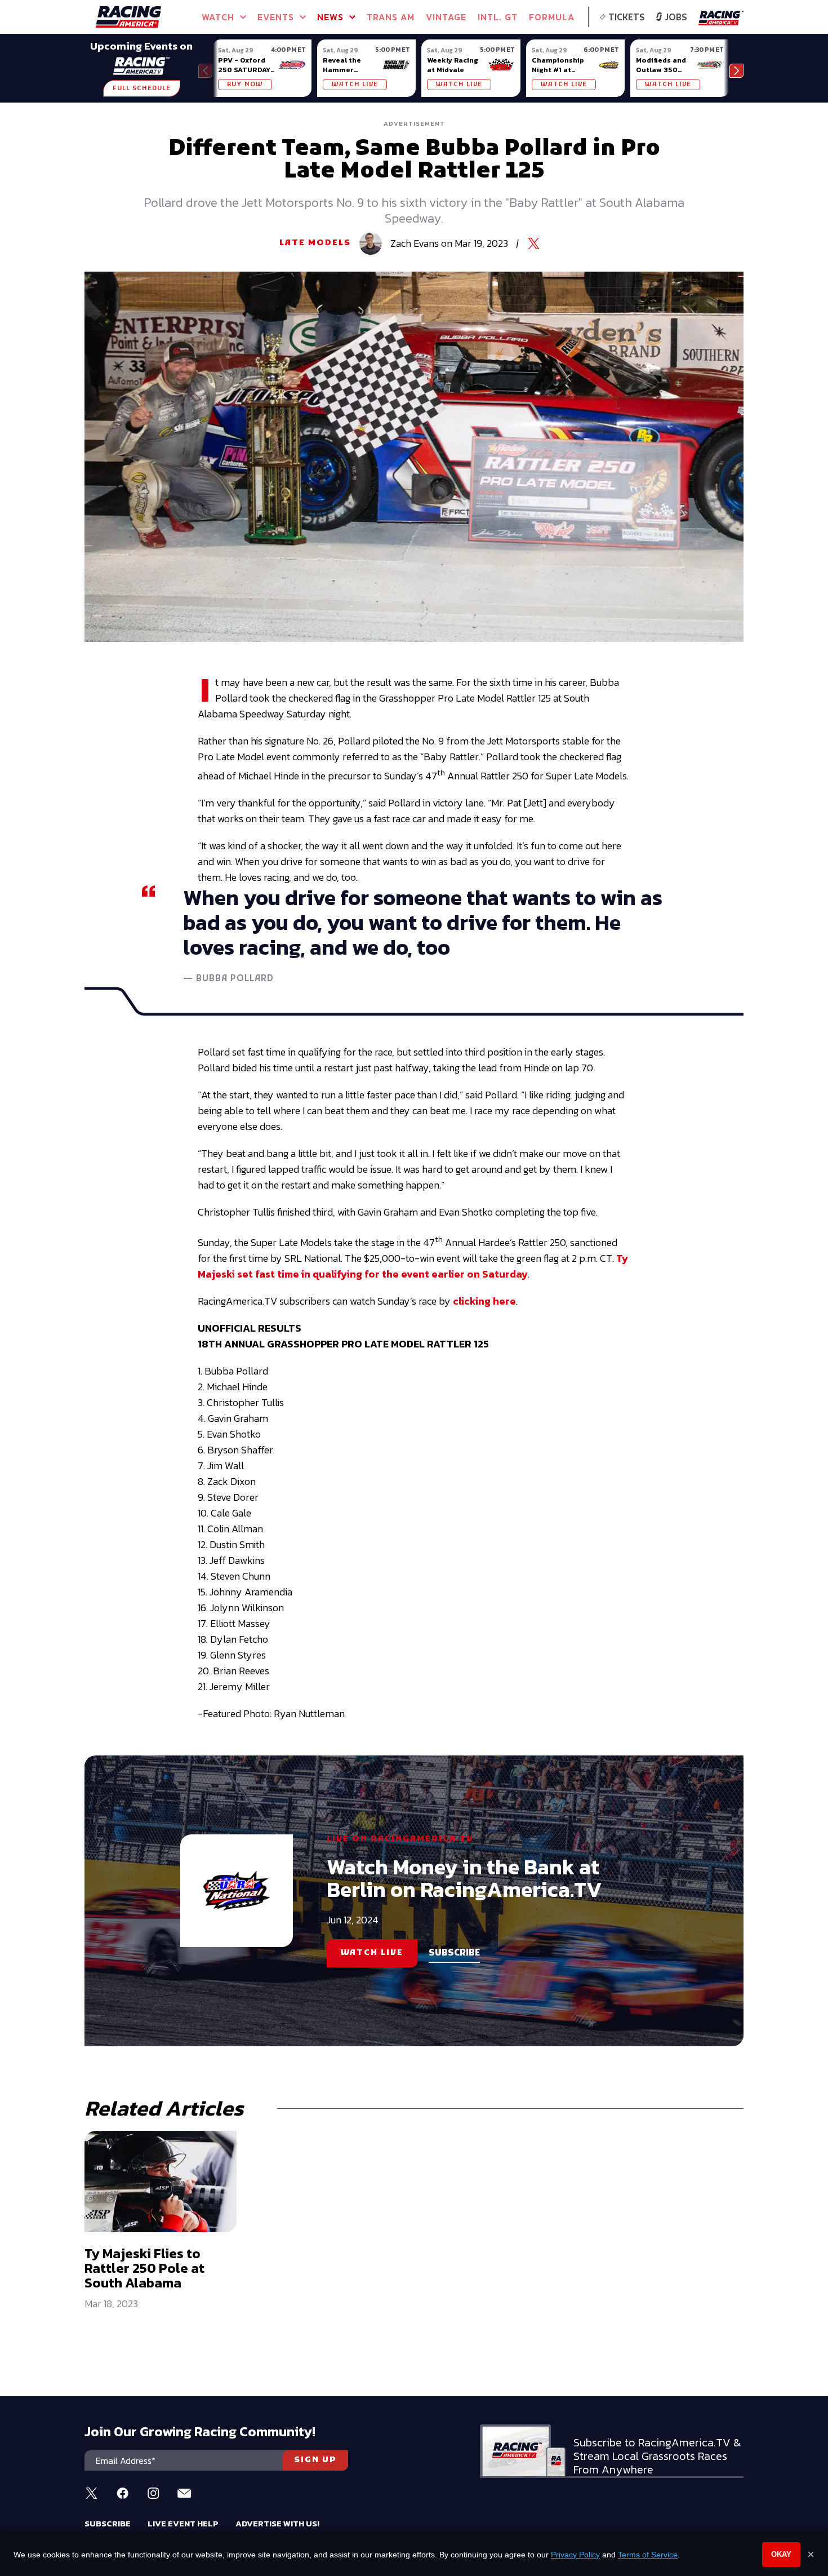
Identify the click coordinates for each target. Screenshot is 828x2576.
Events (276, 17)
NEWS (330, 17)
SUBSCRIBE (454, 1953)
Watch (218, 17)
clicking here (484, 1301)
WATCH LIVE (355, 85)
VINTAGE (446, 17)
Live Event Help (183, 2523)
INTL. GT (498, 17)
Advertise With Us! (277, 2523)
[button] (736, 71)
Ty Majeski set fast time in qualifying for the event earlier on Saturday (413, 1266)
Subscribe (108, 2523)
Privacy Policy (575, 2555)
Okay (781, 2554)
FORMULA (552, 17)
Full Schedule (142, 88)
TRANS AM (391, 17)
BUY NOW (245, 85)
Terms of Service (648, 2555)
